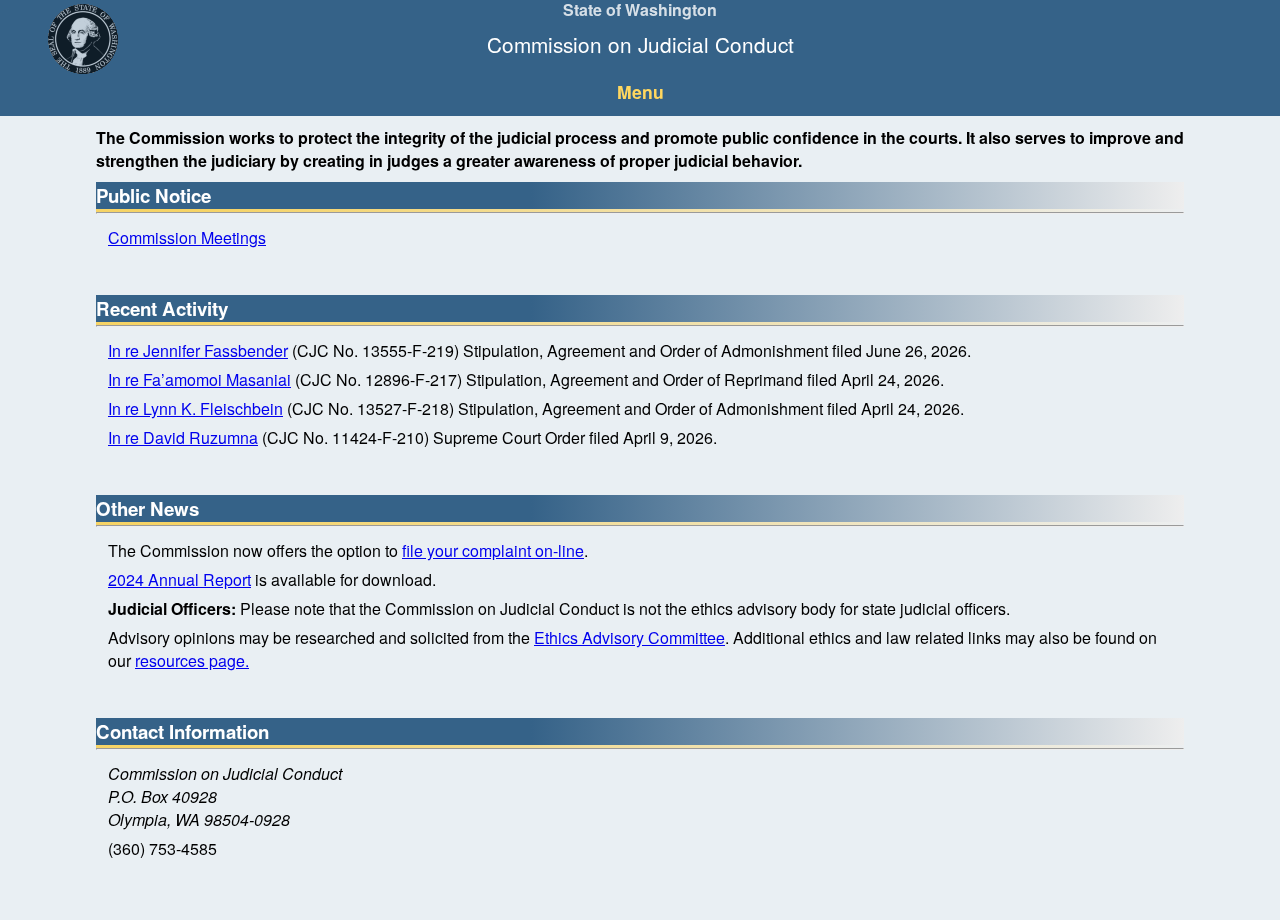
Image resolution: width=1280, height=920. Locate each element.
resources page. (192, 660)
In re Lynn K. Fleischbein (195, 408)
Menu (640, 91)
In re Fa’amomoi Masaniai (199, 379)
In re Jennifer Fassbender (198, 350)
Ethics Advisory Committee (629, 637)
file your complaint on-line (493, 550)
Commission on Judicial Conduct (640, 44)
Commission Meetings (187, 237)
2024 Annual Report (179, 579)
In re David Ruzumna (183, 437)
